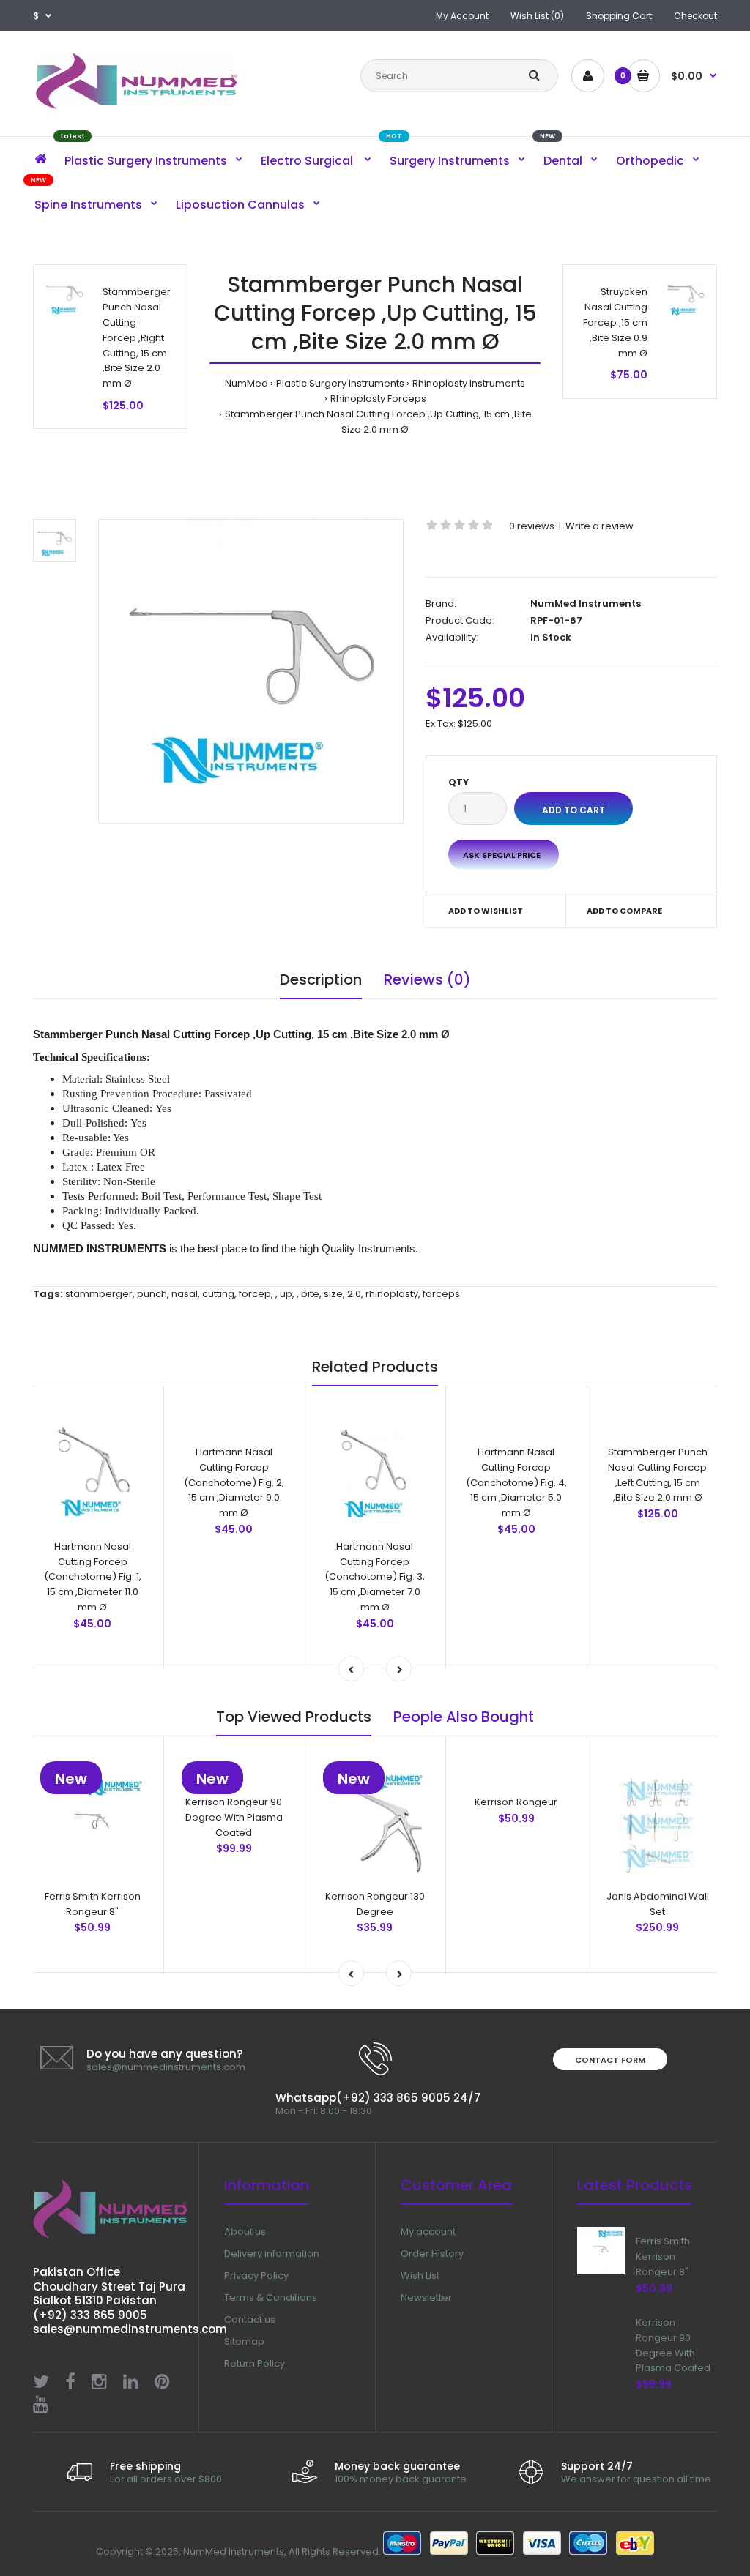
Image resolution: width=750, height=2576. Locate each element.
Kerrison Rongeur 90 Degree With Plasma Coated (234, 1817)
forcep (255, 1294)
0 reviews (532, 526)
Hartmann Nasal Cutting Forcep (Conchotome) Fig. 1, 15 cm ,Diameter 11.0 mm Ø (93, 1577)
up (286, 1294)
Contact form (610, 2060)
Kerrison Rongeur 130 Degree (375, 1904)
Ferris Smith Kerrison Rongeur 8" (93, 1904)
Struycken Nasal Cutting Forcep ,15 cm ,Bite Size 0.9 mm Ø (615, 322)
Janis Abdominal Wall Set (658, 1904)
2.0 (354, 1294)
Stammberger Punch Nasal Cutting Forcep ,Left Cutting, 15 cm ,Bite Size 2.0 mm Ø (658, 1569)
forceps (441, 1294)
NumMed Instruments (586, 604)
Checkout (695, 16)
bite (310, 1294)
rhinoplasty (392, 1294)
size (333, 1294)
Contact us (250, 2319)
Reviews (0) (427, 979)
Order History (432, 2254)
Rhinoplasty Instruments (469, 383)
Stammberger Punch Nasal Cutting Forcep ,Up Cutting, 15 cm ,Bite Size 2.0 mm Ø (378, 422)
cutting (218, 1294)
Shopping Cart (619, 16)
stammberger (99, 1294)
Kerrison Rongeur (516, 1802)
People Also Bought (464, 1717)
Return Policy (255, 2363)
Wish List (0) (537, 16)
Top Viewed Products (294, 1717)
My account (428, 2232)
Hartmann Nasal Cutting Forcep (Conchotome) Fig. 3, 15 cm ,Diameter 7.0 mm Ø (375, 1577)
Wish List (420, 2276)
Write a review (599, 526)
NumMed (246, 383)
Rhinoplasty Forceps (378, 399)
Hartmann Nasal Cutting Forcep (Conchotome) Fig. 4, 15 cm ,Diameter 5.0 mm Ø (516, 1482)
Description (321, 979)
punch (152, 1294)
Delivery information (272, 2254)
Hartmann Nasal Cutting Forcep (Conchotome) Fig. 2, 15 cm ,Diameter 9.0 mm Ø (234, 1482)
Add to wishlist (486, 911)
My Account (462, 16)
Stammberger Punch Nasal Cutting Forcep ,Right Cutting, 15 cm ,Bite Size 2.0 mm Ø (137, 337)
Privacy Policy (256, 2276)
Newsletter (426, 2297)
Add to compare (624, 911)
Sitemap (244, 2341)
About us (245, 2232)
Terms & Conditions (271, 2297)
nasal (185, 1294)
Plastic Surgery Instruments (340, 383)
